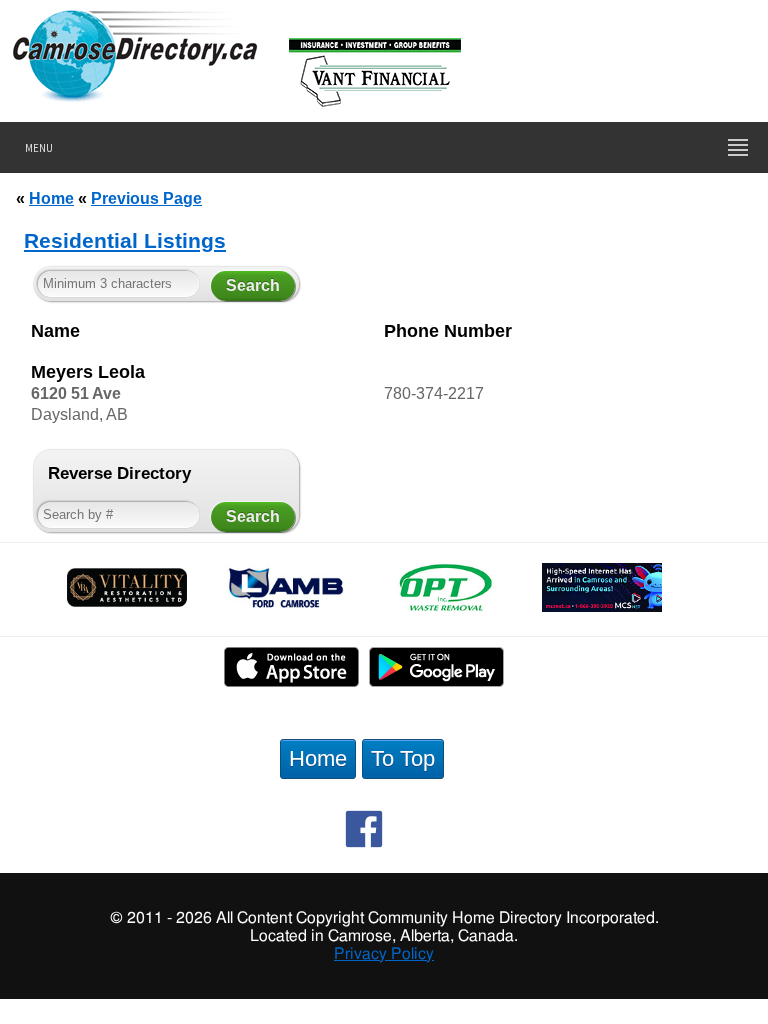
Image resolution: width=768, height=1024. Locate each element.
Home (51, 198)
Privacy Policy (384, 954)
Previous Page (146, 198)
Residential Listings (125, 240)
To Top (403, 758)
